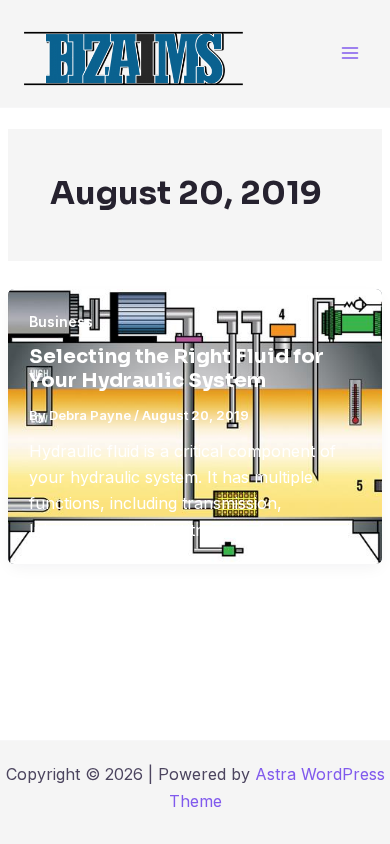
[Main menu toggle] (349, 53)
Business (61, 321)
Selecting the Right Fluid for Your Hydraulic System (176, 369)
